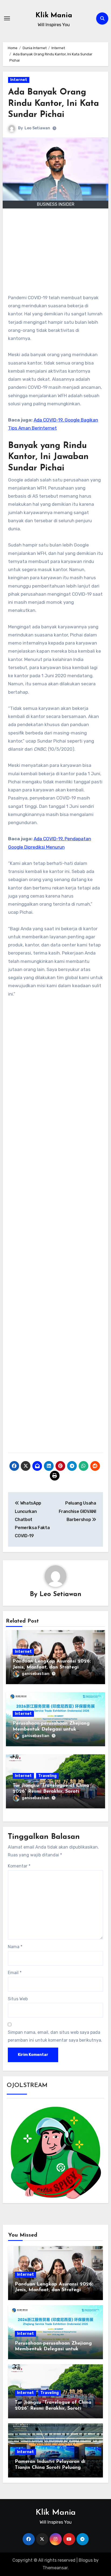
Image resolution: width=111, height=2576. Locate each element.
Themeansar (55, 2568)
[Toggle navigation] (7, 18)
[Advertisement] (56, 254)
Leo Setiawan (37, 128)
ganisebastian (36, 1674)
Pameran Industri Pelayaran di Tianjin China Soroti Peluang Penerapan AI (50, 2468)
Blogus (86, 2560)
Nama (15, 1947)
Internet (19, 80)
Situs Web (18, 1999)
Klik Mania (54, 16)
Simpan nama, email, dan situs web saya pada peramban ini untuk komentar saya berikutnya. (55, 2036)
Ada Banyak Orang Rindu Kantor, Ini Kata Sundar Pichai (53, 104)
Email (15, 1973)
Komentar (19, 1866)
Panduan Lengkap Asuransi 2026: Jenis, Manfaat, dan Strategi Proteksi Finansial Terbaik (52, 1667)
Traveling (47, 1776)
